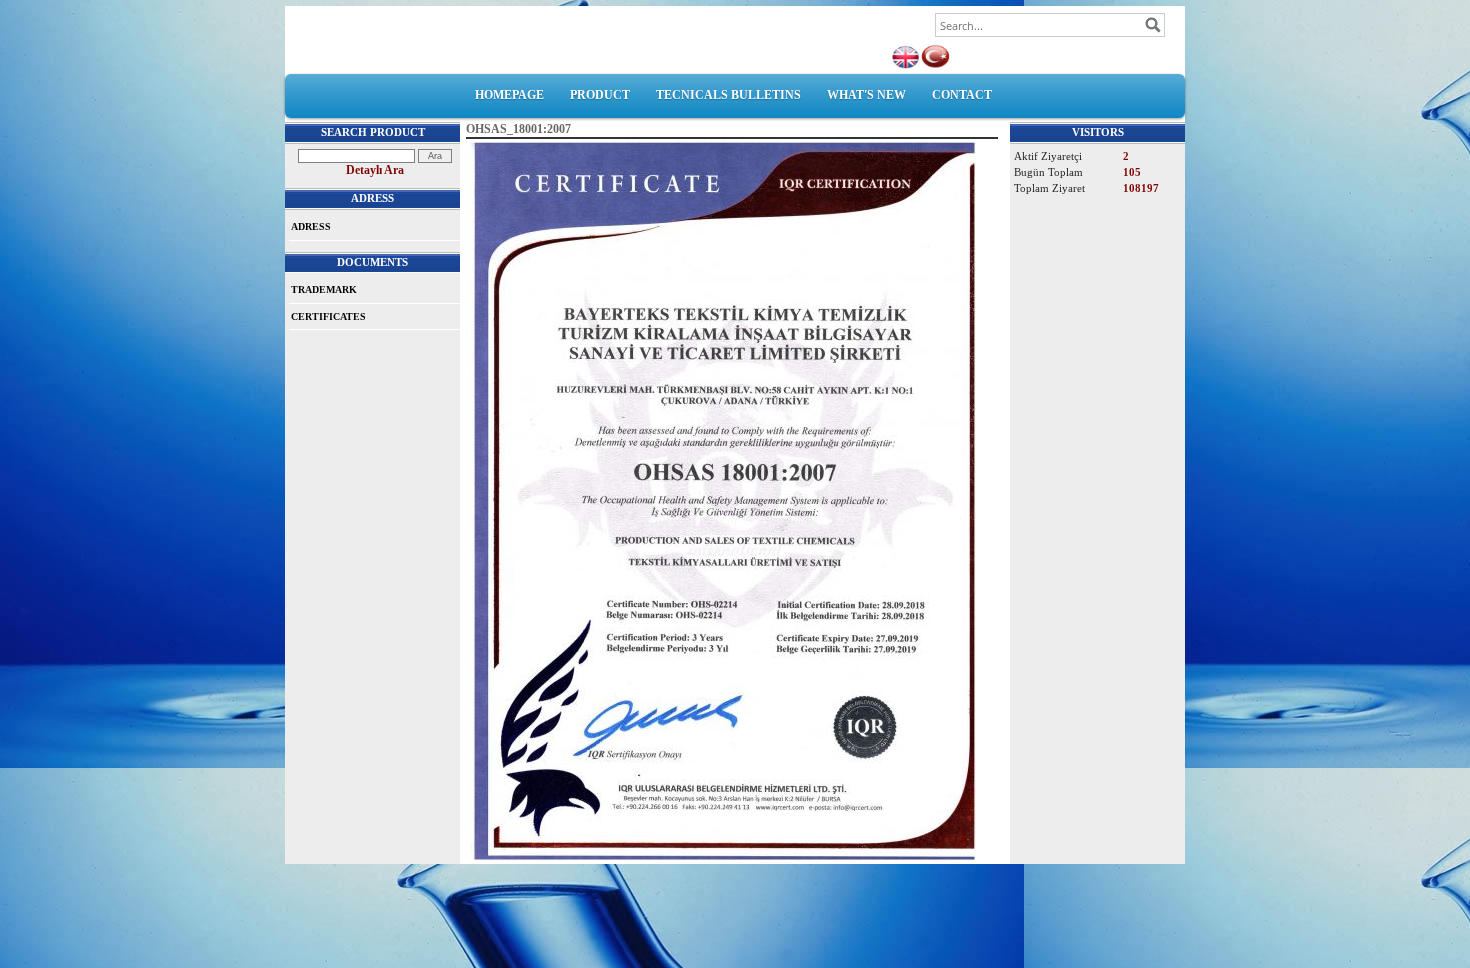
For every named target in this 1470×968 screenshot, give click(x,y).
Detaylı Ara (375, 170)
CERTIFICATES (328, 316)
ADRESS (311, 226)
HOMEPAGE (509, 95)
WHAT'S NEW (866, 95)
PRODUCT (600, 95)
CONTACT (962, 95)
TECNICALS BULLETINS (728, 95)
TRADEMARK (324, 289)
